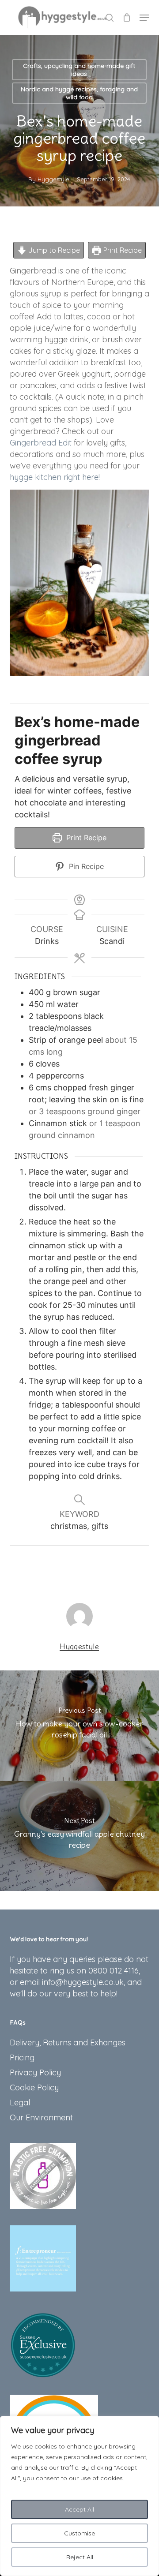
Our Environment (41, 2117)
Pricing (22, 2057)
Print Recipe (122, 250)
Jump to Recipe (53, 250)
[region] (79, 2496)
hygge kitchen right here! (55, 477)
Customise (79, 2533)
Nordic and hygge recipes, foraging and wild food (79, 93)
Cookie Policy (34, 2087)
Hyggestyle (53, 179)
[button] (144, 18)
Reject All (80, 2557)
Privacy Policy (35, 2072)
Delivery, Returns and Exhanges (68, 2042)
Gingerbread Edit (41, 443)
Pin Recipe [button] (85, 866)
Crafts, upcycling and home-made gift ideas (79, 70)
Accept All (79, 2509)
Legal (20, 2102)
